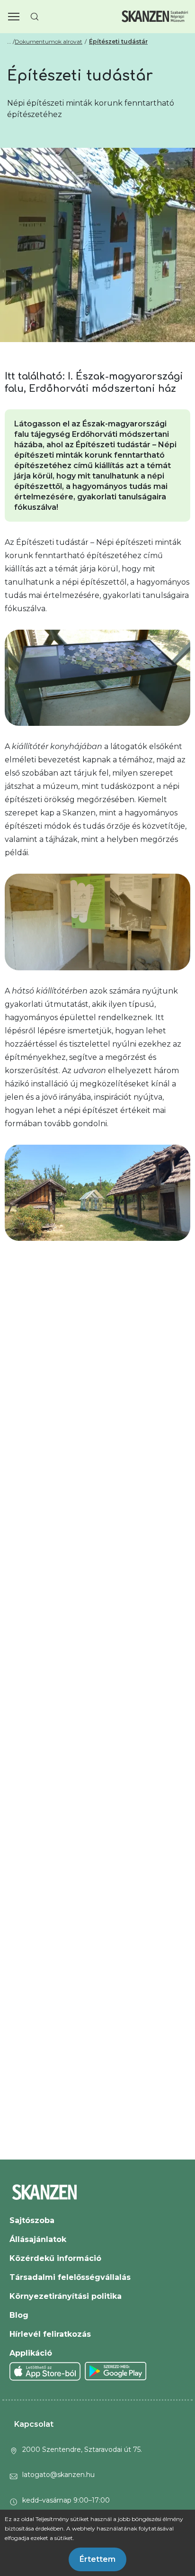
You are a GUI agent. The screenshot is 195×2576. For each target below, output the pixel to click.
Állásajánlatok (38, 2239)
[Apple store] (45, 2371)
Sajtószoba (32, 2220)
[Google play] (116, 2371)
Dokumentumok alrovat (49, 41)
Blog (19, 2315)
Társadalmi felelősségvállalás (70, 2277)
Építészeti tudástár (118, 41)
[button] (14, 17)
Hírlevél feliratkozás (50, 2334)
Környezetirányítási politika (66, 2296)
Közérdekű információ (55, 2258)
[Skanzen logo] (155, 16)
